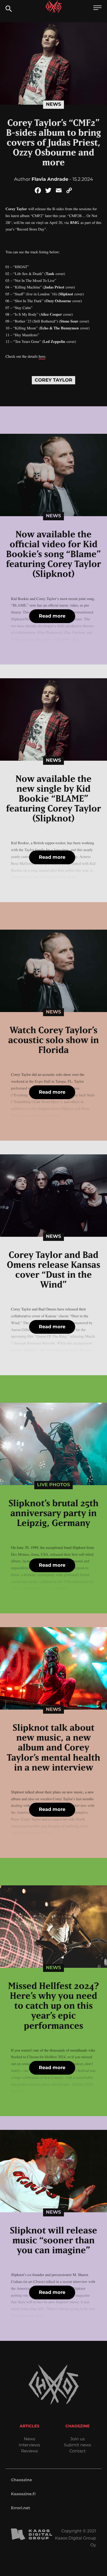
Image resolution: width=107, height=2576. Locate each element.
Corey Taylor (53, 380)
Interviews (29, 2445)
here (42, 356)
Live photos (54, 1485)
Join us (77, 2439)
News (53, 104)
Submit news (78, 2445)
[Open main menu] (97, 8)
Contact (78, 2451)
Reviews (29, 2451)
